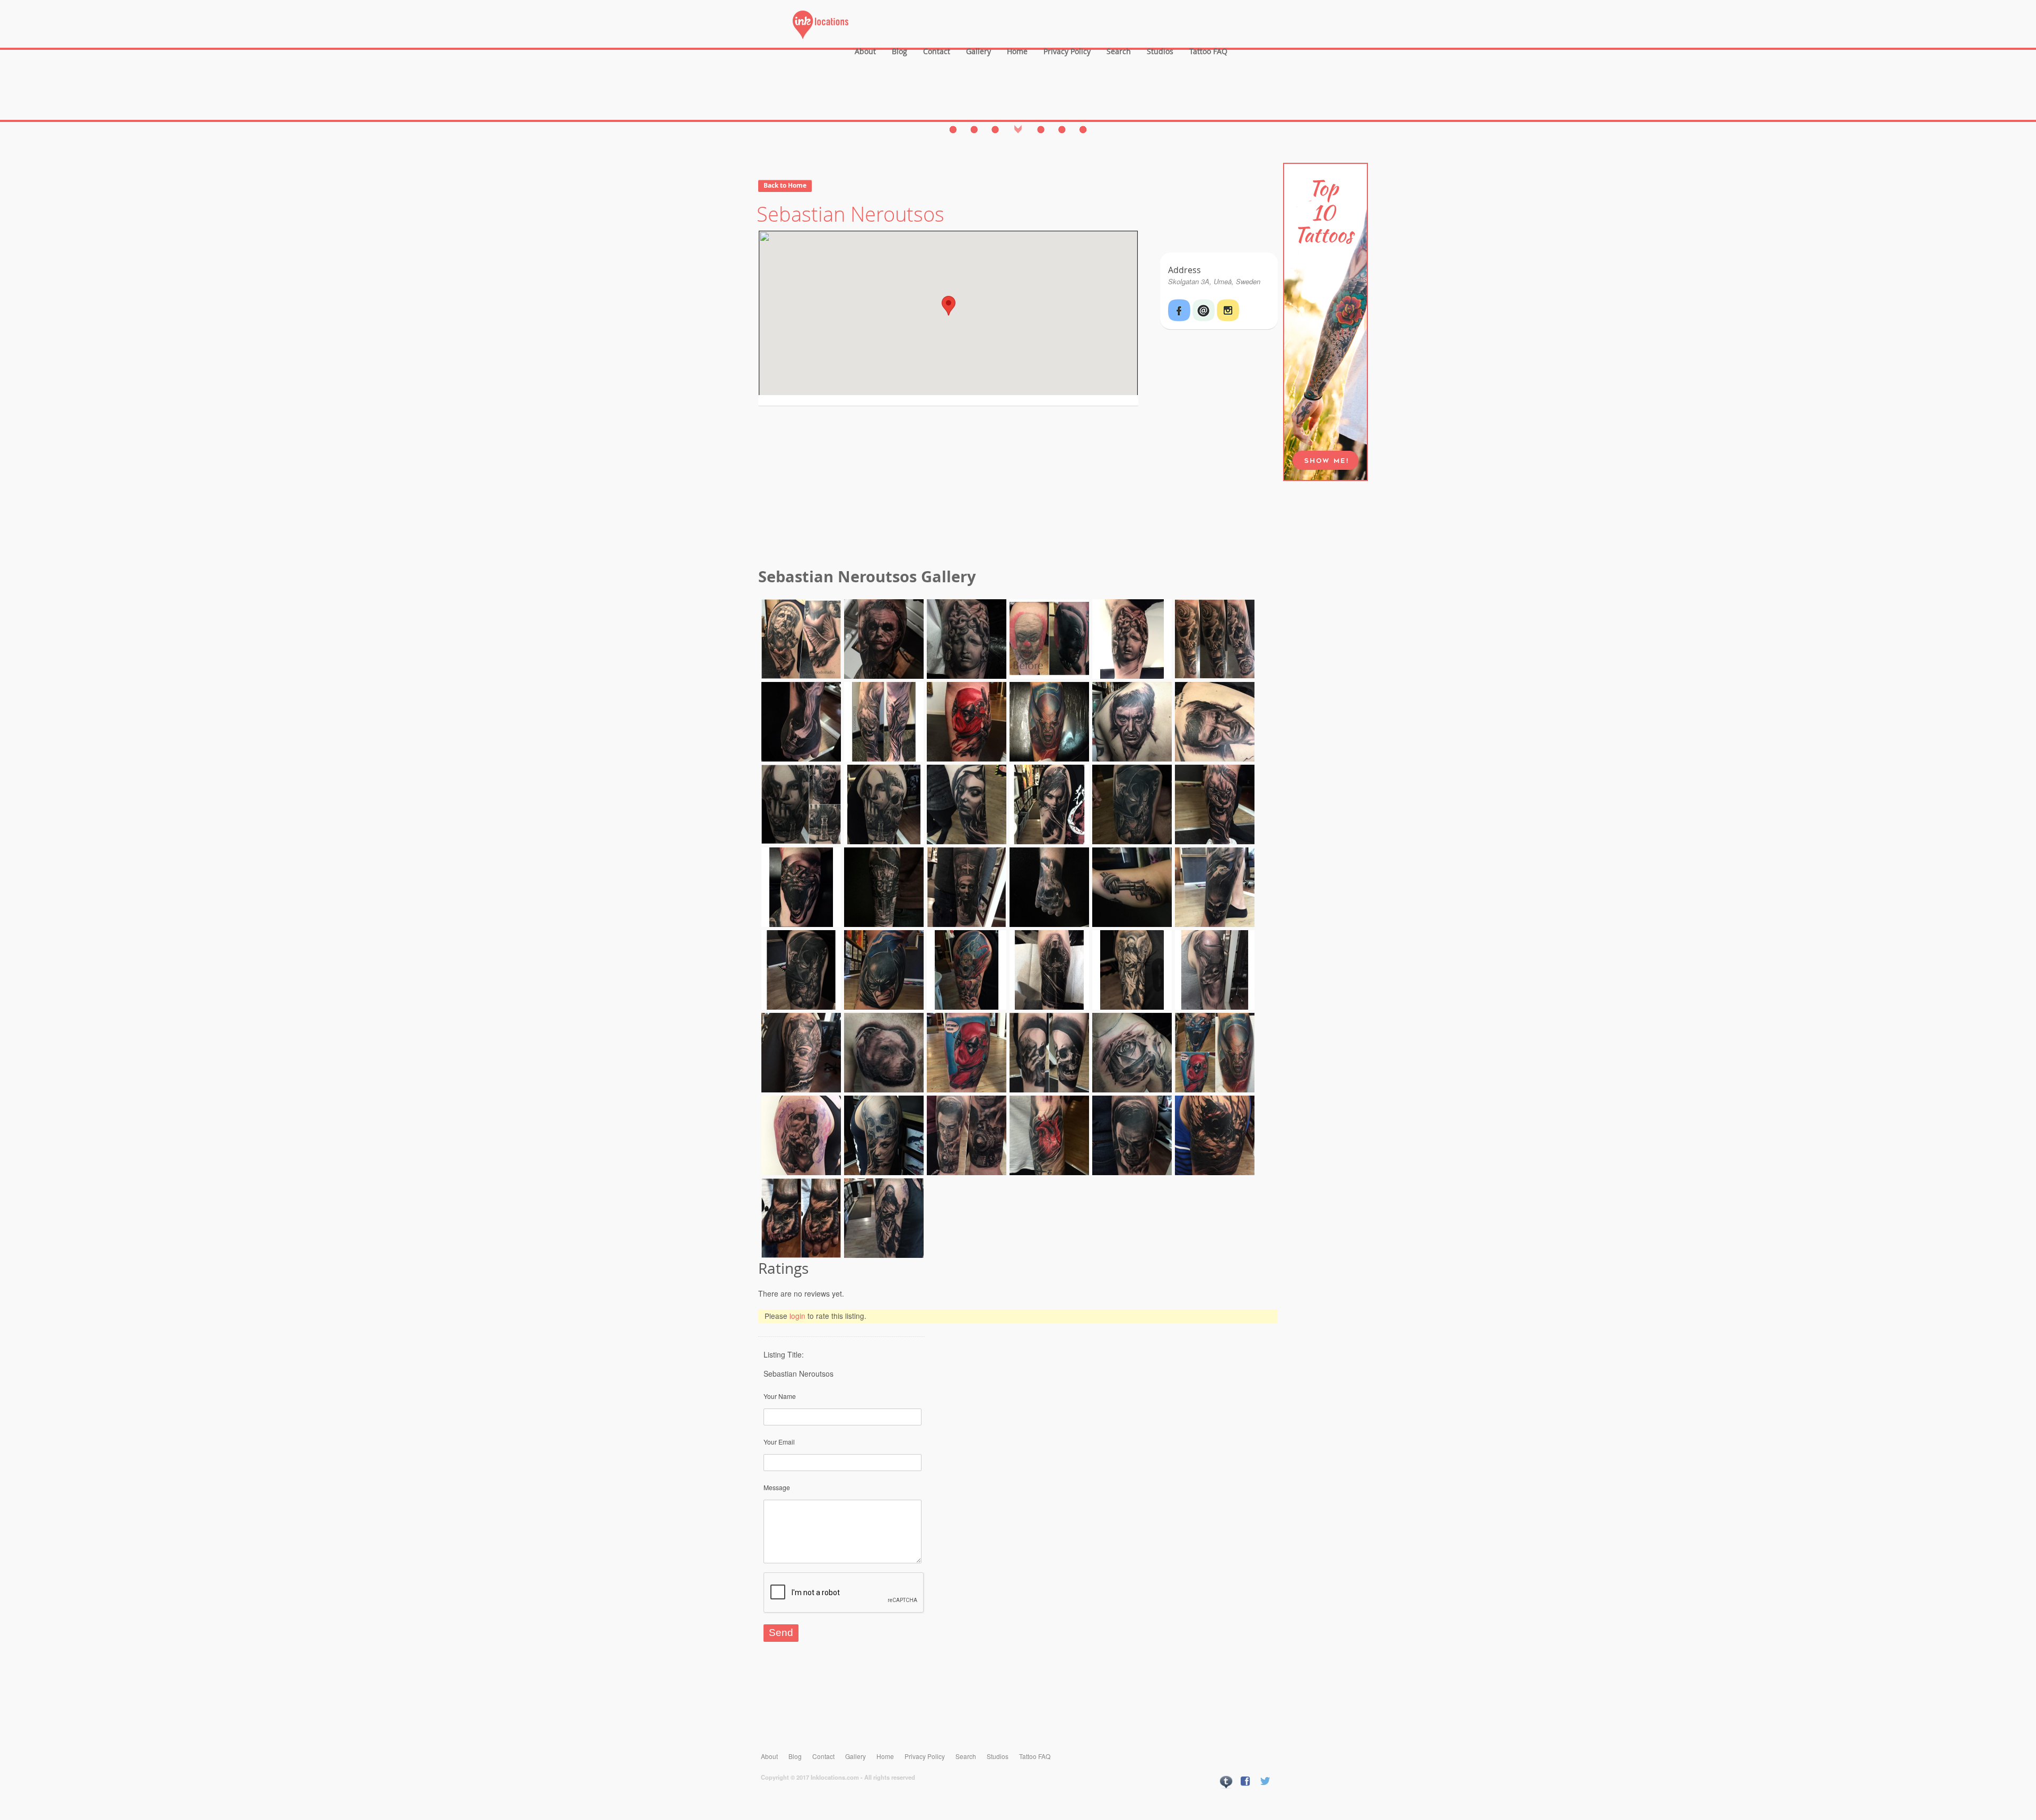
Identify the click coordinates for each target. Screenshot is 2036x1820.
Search (1119, 51)
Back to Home (785, 185)
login (797, 1316)
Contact (937, 51)
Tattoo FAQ (1208, 51)
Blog (899, 51)
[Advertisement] (1018, 488)
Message (777, 1487)
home (1017, 51)
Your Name (780, 1396)
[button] (949, 306)
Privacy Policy (1067, 51)
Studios (1160, 51)
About (865, 51)
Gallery (978, 51)
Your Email (779, 1442)
